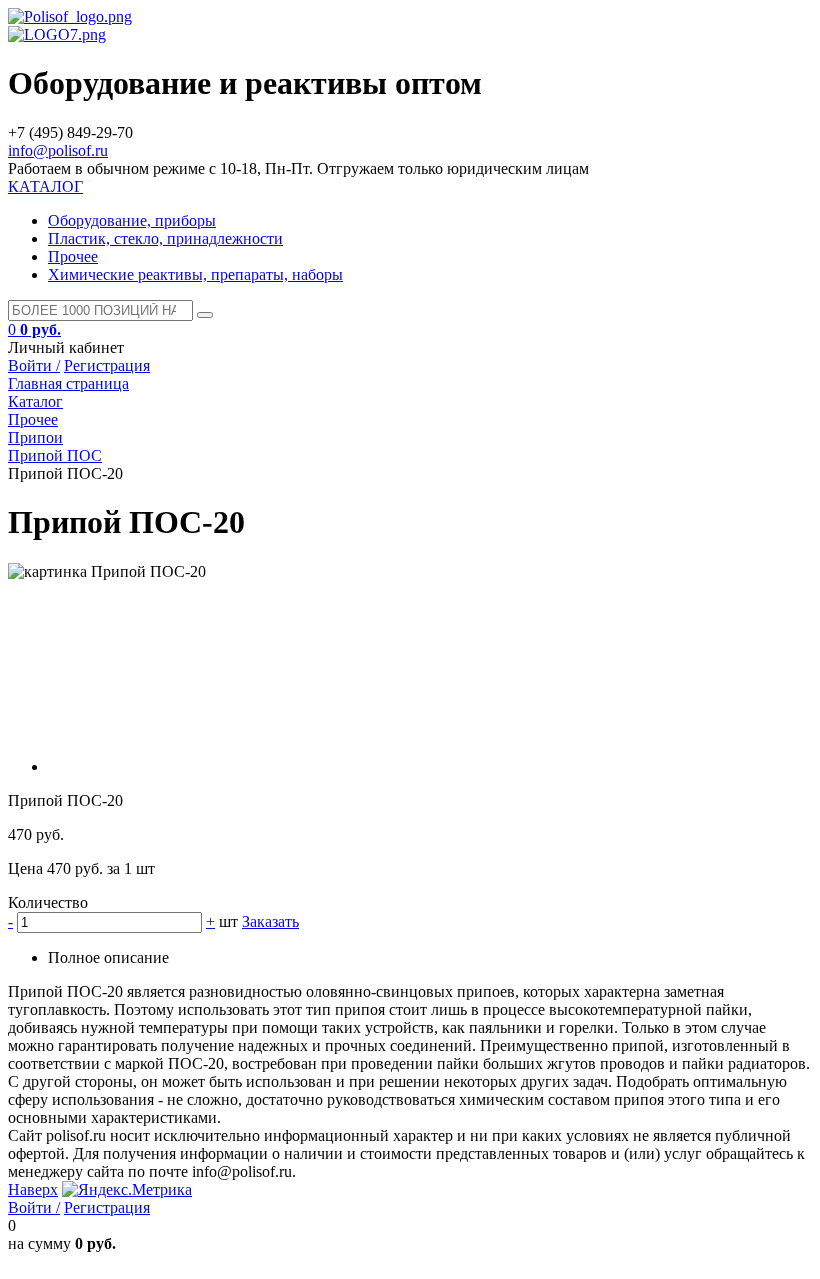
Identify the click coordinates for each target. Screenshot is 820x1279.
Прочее (73, 256)
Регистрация (107, 365)
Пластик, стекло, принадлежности (165, 238)
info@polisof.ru (58, 150)
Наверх (33, 1189)
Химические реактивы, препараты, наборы (195, 274)
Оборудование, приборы (132, 220)
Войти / (34, 365)
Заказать (270, 921)
